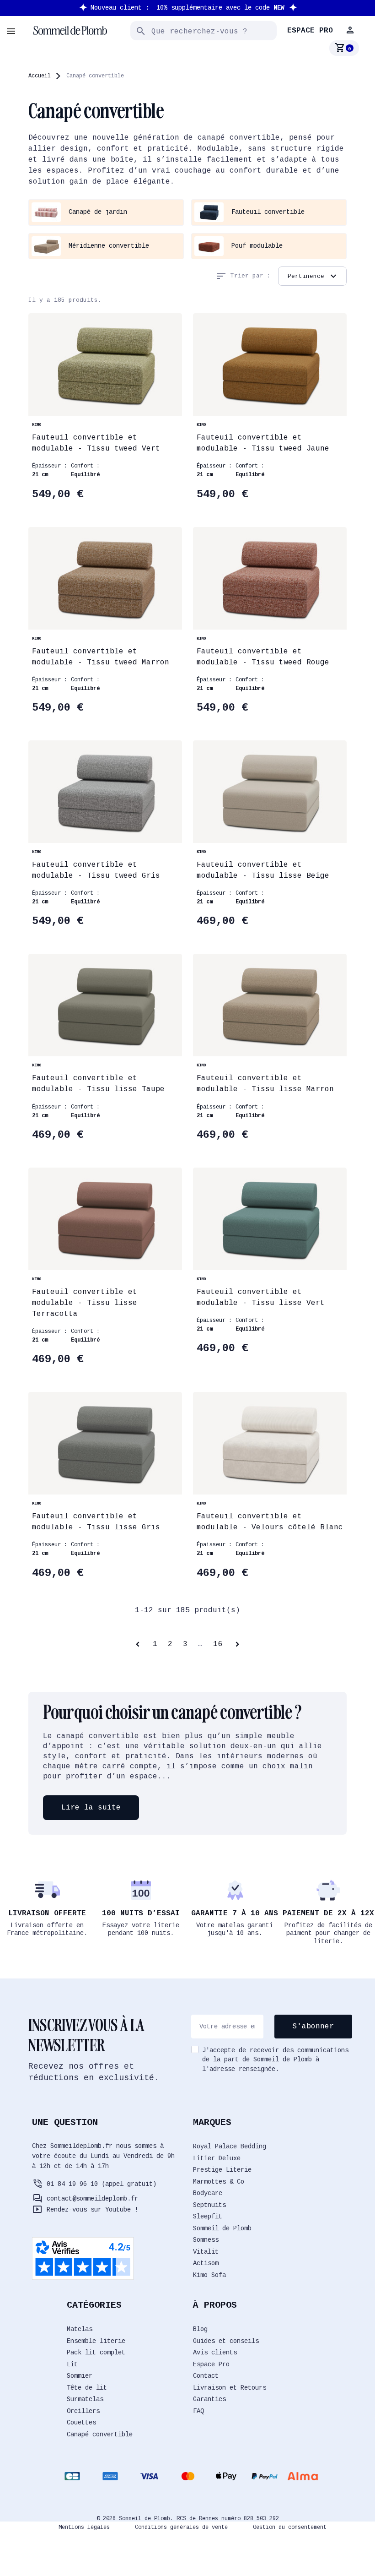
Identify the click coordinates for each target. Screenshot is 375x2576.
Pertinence (313, 276)
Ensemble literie (96, 2341)
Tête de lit (87, 2388)
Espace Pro (211, 2364)
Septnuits (209, 2205)
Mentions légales (84, 2527)
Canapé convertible (100, 2435)
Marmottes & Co (219, 2182)
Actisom (206, 2263)
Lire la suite (91, 1808)
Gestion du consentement (290, 2527)
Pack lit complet (96, 2353)
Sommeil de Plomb (222, 2228)
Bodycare (208, 2193)
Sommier (80, 2376)
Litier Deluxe (217, 2158)
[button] (351, 30)
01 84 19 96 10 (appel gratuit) (102, 2184)
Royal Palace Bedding (230, 2147)
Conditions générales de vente (181, 2527)
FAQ (198, 2411)
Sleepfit (208, 2217)
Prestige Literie (222, 2170)
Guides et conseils (226, 2341)
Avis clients (215, 2353)
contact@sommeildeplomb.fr (92, 2199)
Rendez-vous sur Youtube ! (92, 2210)
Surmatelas (85, 2399)
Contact (206, 2376)
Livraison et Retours (230, 2388)
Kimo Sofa (209, 2275)
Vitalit (206, 2252)
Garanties (209, 2399)
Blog (200, 2329)
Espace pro (310, 31)
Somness (206, 2240)
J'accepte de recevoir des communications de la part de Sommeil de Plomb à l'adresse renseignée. (275, 2060)
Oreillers (83, 2411)
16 (218, 1644)
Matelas (80, 2329)
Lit (72, 2364)
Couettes (81, 2423)
